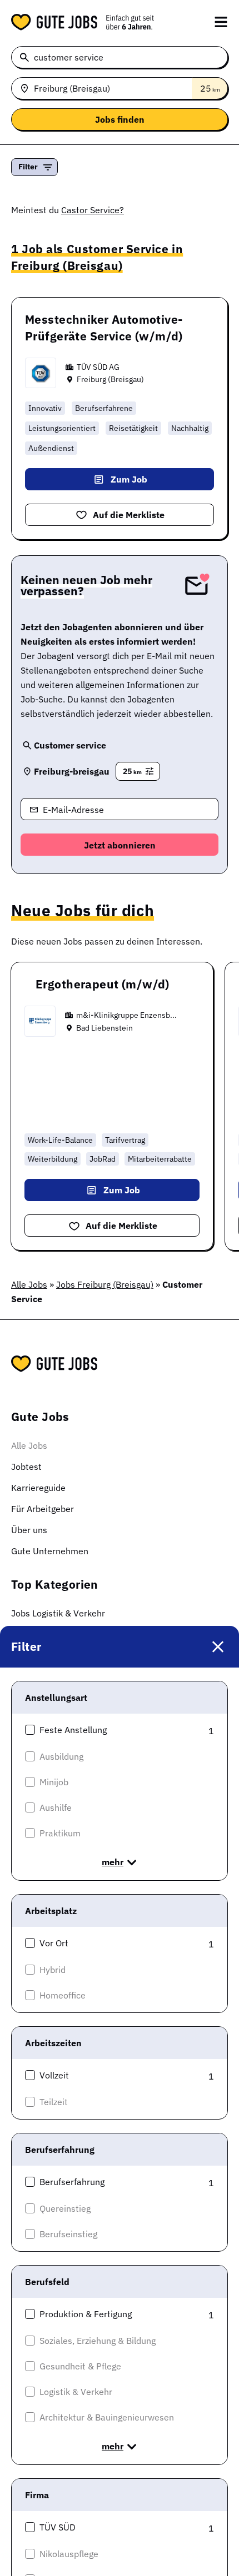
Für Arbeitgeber (43, 1509)
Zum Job (129, 479)
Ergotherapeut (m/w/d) (103, 984)
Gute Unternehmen (50, 1551)
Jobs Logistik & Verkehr (58, 1613)
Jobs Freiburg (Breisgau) (105, 1284)
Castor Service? (93, 210)
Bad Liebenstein (104, 1028)
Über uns (29, 1530)
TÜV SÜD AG (98, 367)
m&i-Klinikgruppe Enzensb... (126, 1015)
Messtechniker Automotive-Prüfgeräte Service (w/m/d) (104, 328)
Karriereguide (38, 1488)
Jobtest (26, 1467)
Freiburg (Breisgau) (110, 379)
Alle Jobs (29, 1284)
